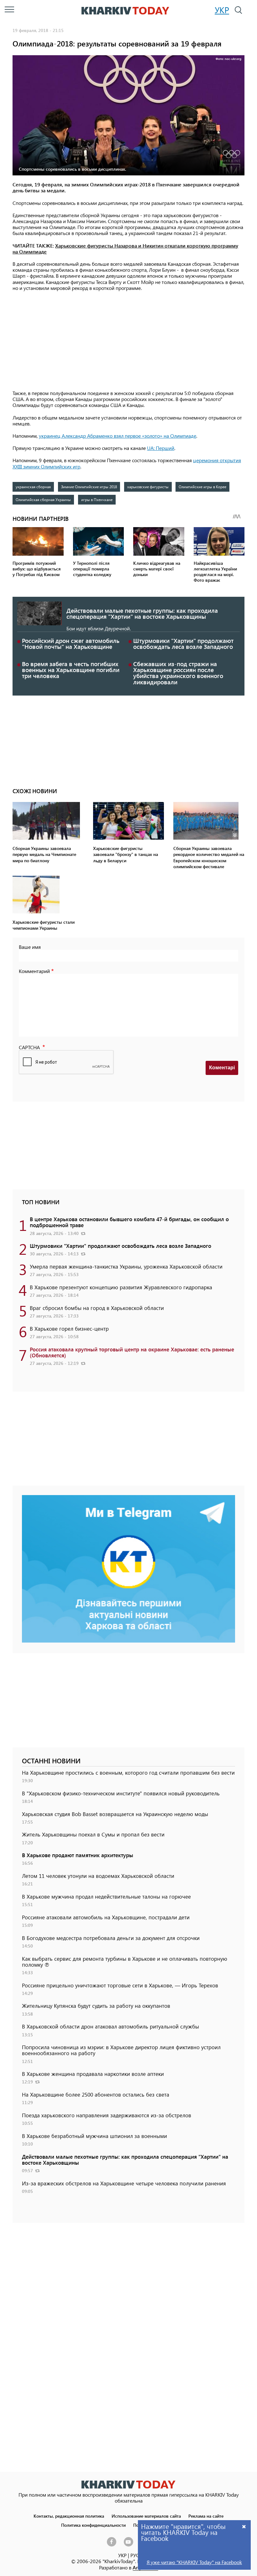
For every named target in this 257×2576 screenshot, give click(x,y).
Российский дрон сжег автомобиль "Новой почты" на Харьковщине (71, 644)
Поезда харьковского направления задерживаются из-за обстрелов (107, 2115)
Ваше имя (30, 947)
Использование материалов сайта (146, 2516)
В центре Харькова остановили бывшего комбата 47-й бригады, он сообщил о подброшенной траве (129, 1222)
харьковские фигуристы (148, 487)
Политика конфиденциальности (93, 2525)
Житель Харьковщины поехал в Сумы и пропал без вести (93, 1834)
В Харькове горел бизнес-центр (69, 1328)
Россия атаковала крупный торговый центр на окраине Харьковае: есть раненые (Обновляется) (132, 1352)
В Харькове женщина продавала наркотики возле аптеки (93, 2074)
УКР (222, 10)
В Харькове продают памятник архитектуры (78, 1855)
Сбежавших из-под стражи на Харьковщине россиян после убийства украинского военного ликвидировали (178, 673)
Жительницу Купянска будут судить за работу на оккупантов (96, 2006)
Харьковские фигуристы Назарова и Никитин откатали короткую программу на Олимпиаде (125, 249)
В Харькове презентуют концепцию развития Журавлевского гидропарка (121, 1287)
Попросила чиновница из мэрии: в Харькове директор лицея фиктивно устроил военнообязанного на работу (121, 2050)
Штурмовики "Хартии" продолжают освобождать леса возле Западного (183, 644)
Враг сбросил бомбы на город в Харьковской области (97, 1308)
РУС (135, 2555)
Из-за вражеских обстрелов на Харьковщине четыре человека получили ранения (124, 2183)
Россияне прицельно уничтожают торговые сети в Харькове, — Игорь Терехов (120, 1985)
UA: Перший (161, 448)
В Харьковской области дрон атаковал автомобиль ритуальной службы (110, 2026)
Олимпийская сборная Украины (43, 500)
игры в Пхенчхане (97, 500)
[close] (244, 2526)
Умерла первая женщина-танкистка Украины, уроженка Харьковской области (126, 1266)
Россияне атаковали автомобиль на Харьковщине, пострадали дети (106, 1917)
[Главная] (125, 11)
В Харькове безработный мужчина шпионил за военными (94, 2136)
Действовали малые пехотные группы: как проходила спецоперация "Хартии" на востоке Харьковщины (142, 613)
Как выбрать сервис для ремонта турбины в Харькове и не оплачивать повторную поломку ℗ (125, 1961)
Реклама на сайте (206, 2516)
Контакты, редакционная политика (69, 2516)
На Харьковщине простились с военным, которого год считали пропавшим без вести (128, 1772)
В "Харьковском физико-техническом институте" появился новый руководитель (121, 1793)
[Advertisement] (128, 341)
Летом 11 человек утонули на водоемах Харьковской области (98, 1876)
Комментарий (34, 971)
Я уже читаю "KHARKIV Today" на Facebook (194, 2562)
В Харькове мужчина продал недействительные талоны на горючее (106, 1896)
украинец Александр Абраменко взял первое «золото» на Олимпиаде (118, 436)
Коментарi (222, 1068)
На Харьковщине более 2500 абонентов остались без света (96, 2094)
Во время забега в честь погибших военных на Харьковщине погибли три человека (71, 670)
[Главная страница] (128, 2485)
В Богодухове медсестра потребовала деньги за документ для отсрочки (111, 1938)
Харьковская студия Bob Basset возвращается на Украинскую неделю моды (115, 1814)
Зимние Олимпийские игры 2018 (89, 487)
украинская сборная (33, 487)
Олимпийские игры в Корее (202, 487)
